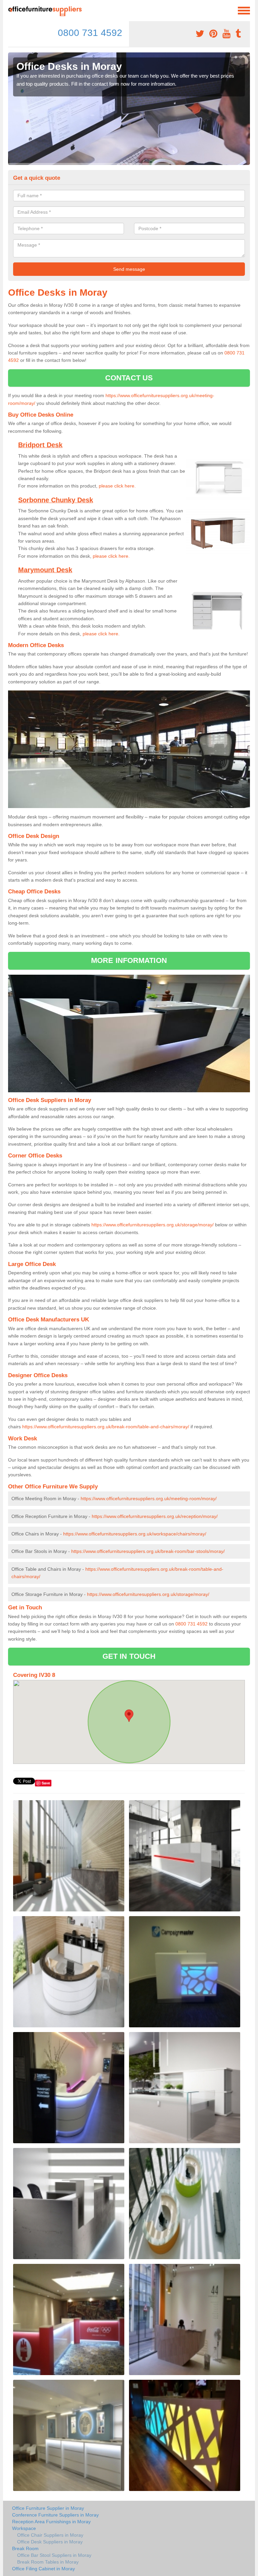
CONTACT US (129, 378)
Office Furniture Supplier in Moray (48, 2508)
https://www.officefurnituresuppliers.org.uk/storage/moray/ (153, 1225)
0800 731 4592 (90, 33)
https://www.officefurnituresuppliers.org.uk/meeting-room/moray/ (149, 1498)
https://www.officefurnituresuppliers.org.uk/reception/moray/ (155, 1516)
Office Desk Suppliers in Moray (50, 2542)
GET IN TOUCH (129, 1656)
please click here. (117, 486)
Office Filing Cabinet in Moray (44, 2569)
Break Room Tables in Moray (48, 2562)
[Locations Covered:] (11, 10)
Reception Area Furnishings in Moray (51, 2522)
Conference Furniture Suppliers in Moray (55, 2515)
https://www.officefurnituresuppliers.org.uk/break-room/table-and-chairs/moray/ (106, 1427)
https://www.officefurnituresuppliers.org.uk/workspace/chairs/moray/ (135, 1534)
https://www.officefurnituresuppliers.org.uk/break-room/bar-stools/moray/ (148, 1551)
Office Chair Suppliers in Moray (50, 2535)
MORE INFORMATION (129, 960)
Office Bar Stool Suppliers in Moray (54, 2555)
